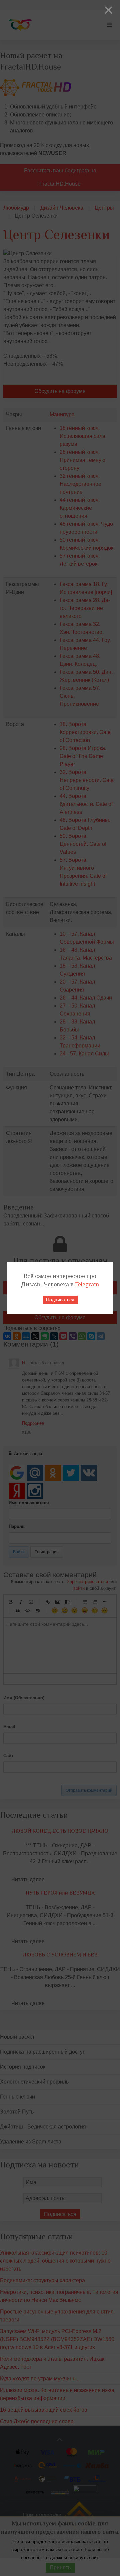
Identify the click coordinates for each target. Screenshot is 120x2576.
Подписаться (60, 1300)
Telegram (87, 1284)
